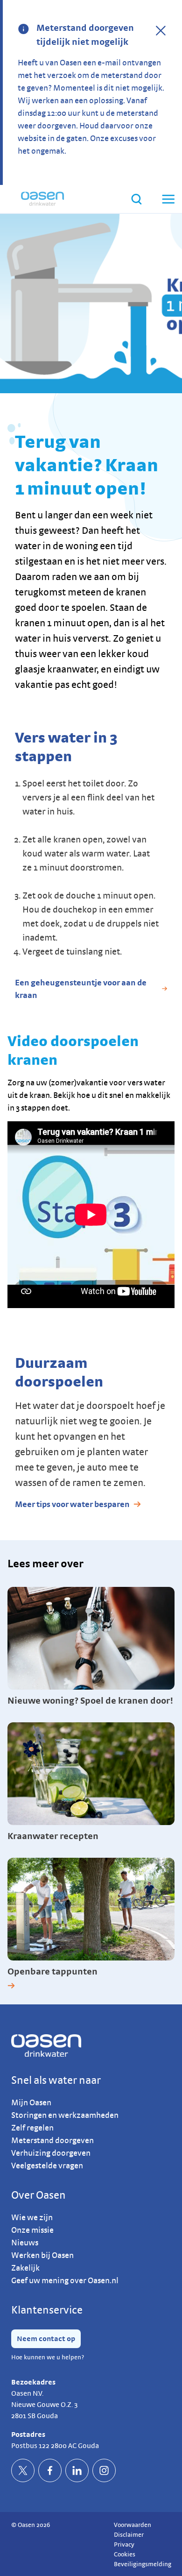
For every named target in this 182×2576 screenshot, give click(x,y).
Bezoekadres (33, 2382)
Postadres (28, 2434)
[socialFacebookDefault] (50, 2470)
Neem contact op (46, 2339)
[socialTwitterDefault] (23, 2470)
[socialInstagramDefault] (104, 2470)
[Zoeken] (136, 199)
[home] (42, 199)
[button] (168, 199)
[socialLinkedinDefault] (77, 2470)
